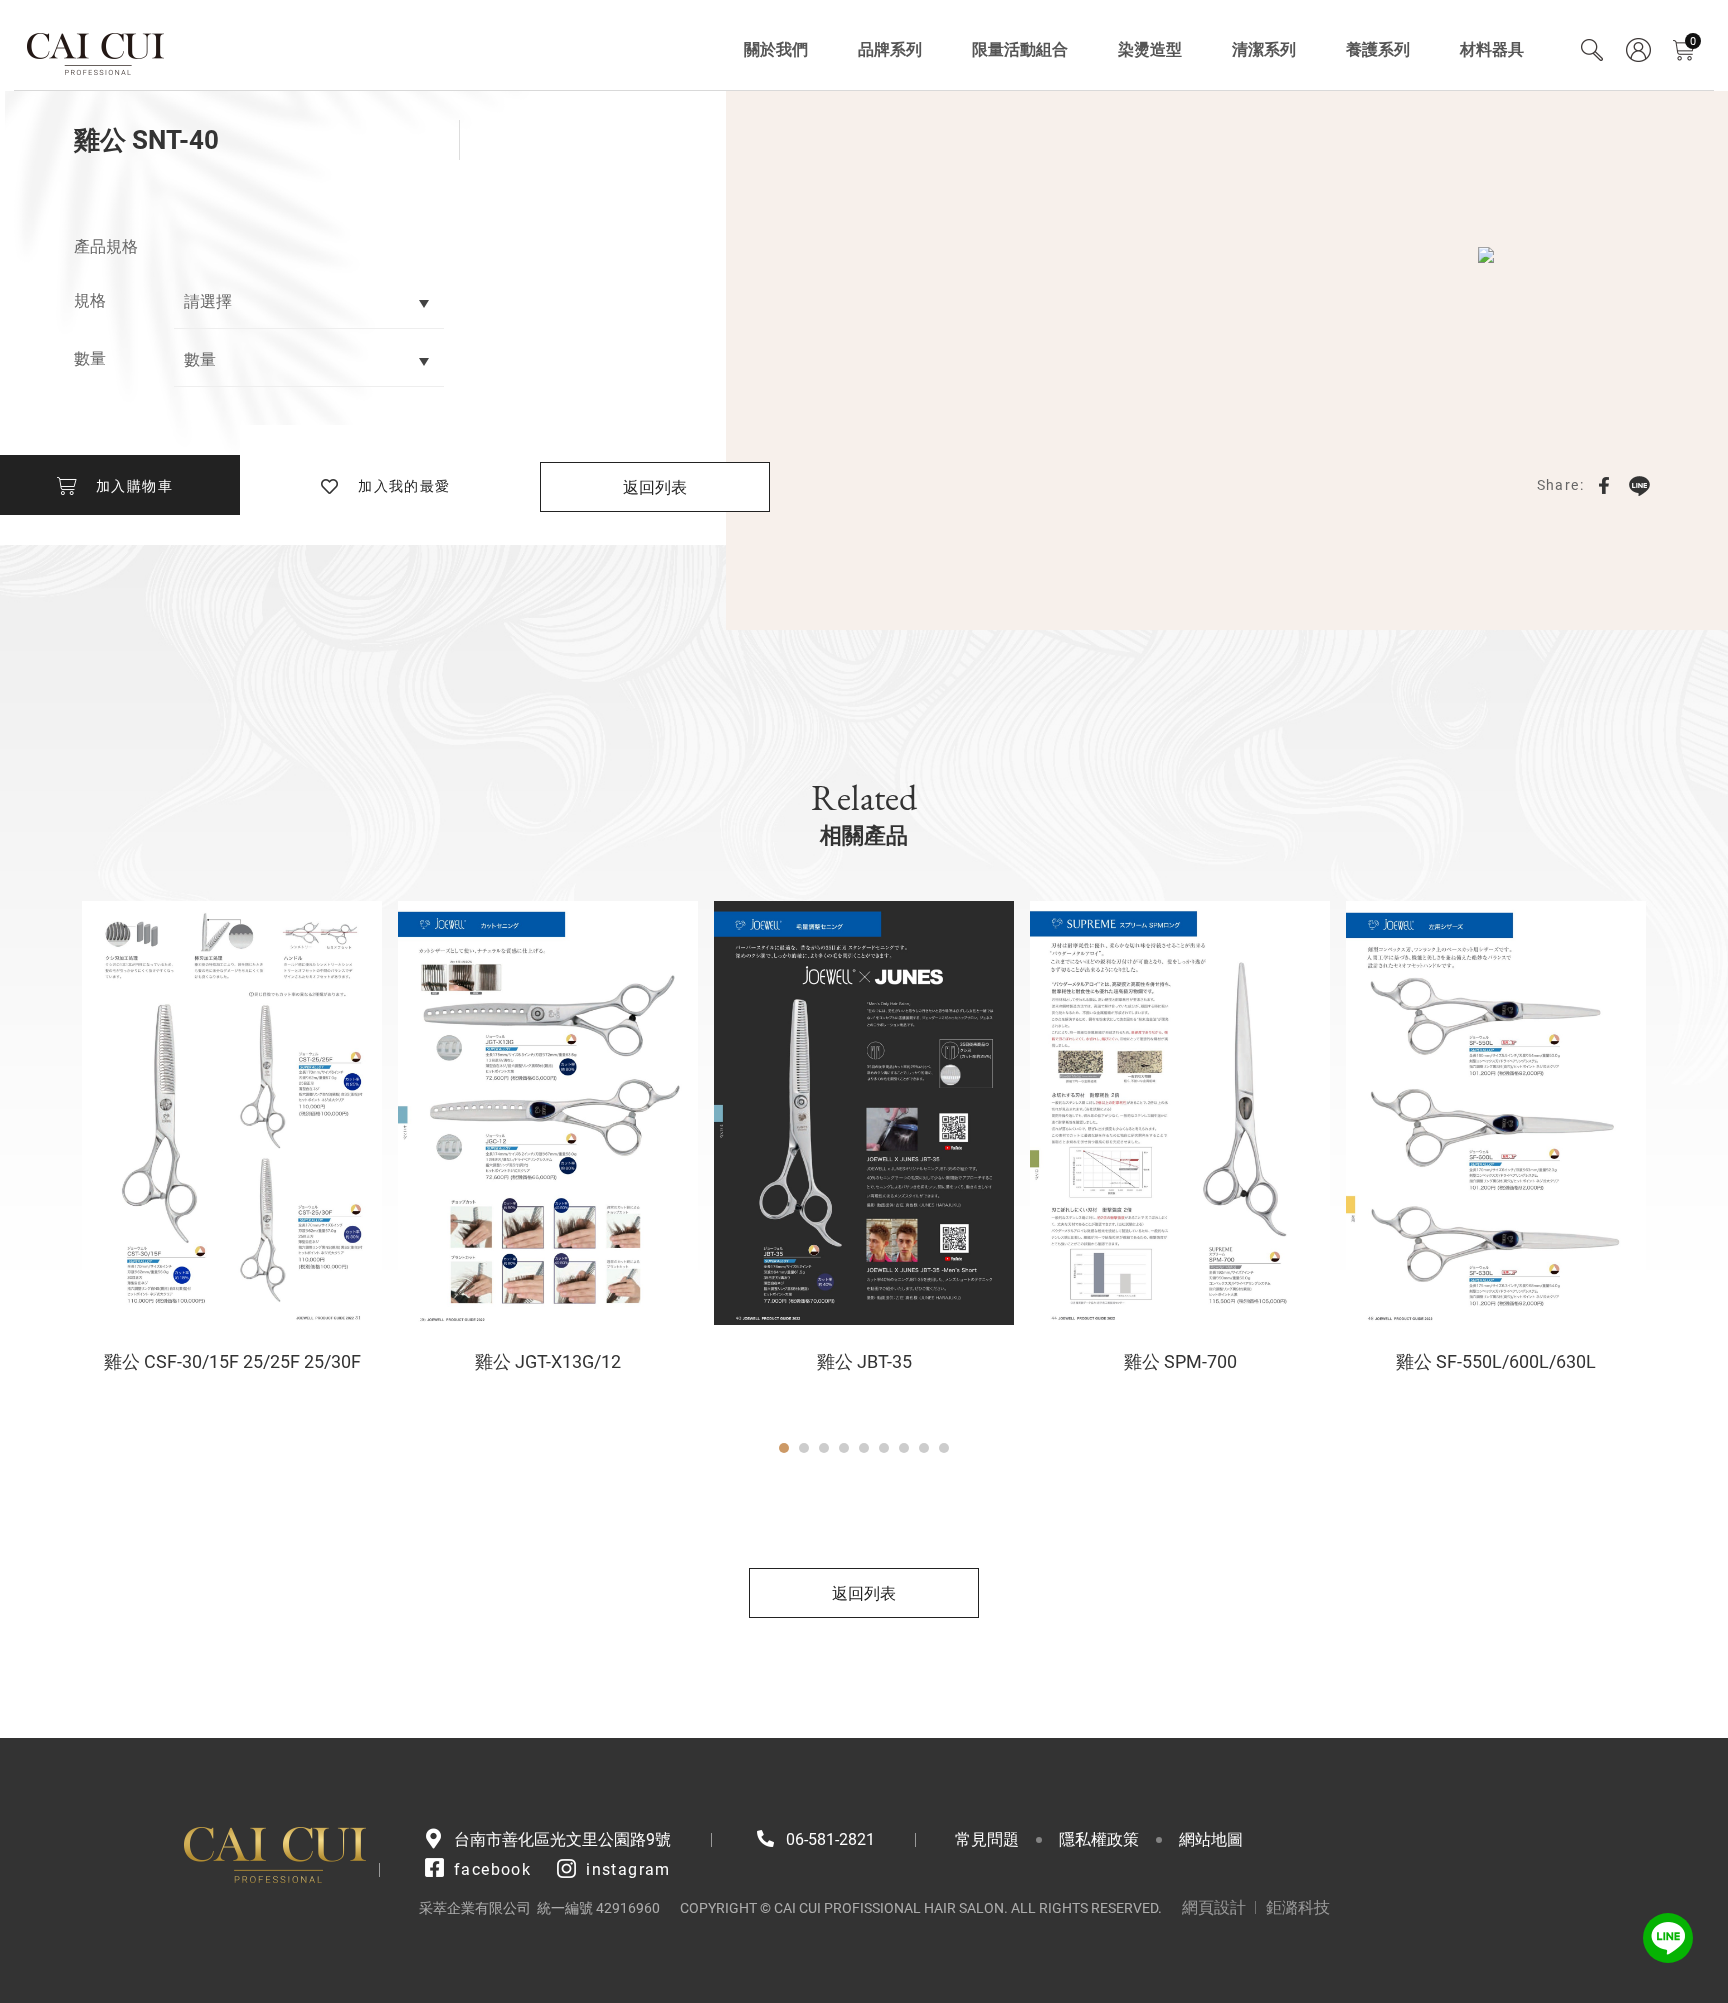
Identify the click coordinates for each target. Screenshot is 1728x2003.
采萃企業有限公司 (96, 50)
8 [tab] (924, 1448)
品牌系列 (890, 49)
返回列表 (655, 487)
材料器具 (1492, 49)
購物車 (1693, 41)
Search (1592, 50)
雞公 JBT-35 (864, 1361)
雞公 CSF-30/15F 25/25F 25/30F (232, 1361)
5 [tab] (864, 1448)
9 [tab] (944, 1448)
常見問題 (987, 1839)
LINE (1639, 485)
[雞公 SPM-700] (1180, 1113)
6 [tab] (884, 1448)
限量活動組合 (1020, 49)
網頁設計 (1214, 1907)
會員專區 (1638, 50)
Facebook (1604, 485)
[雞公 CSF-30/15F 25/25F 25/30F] (232, 1113)
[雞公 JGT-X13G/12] (548, 1113)
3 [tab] (824, 1448)
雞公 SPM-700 (1180, 1361)
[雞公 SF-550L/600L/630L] (1496, 1113)
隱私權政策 (1099, 1839)
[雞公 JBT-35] (864, 1113)
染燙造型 (1150, 49)
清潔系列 (1264, 49)
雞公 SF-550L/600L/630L (1496, 1361)
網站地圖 (1211, 1839)
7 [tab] (904, 1448)
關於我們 (776, 49)
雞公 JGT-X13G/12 (548, 1361)
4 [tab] (844, 1448)
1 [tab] (784, 1448)
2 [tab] (804, 1448)
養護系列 (1378, 49)
